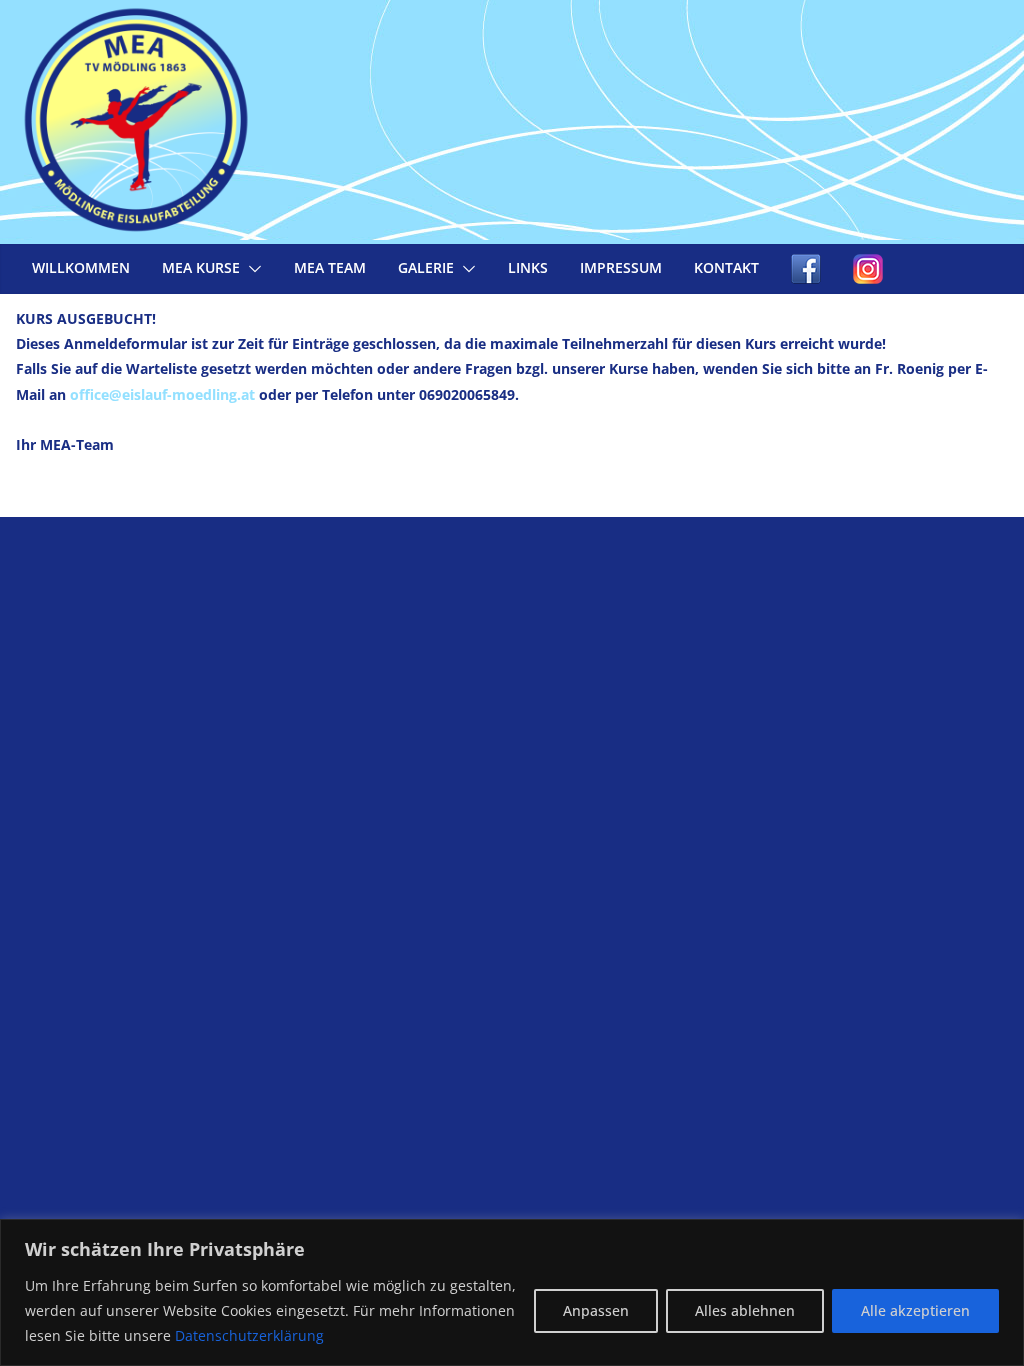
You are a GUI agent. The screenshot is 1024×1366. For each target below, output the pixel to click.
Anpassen (596, 1310)
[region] (512, 1292)
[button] (251, 269)
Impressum (621, 267)
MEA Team (330, 267)
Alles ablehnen (745, 1310)
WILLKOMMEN (81, 267)
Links (528, 267)
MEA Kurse (201, 267)
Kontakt (726, 267)
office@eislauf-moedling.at (162, 394)
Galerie (426, 267)
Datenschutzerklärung (249, 1335)
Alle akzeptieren (915, 1310)
